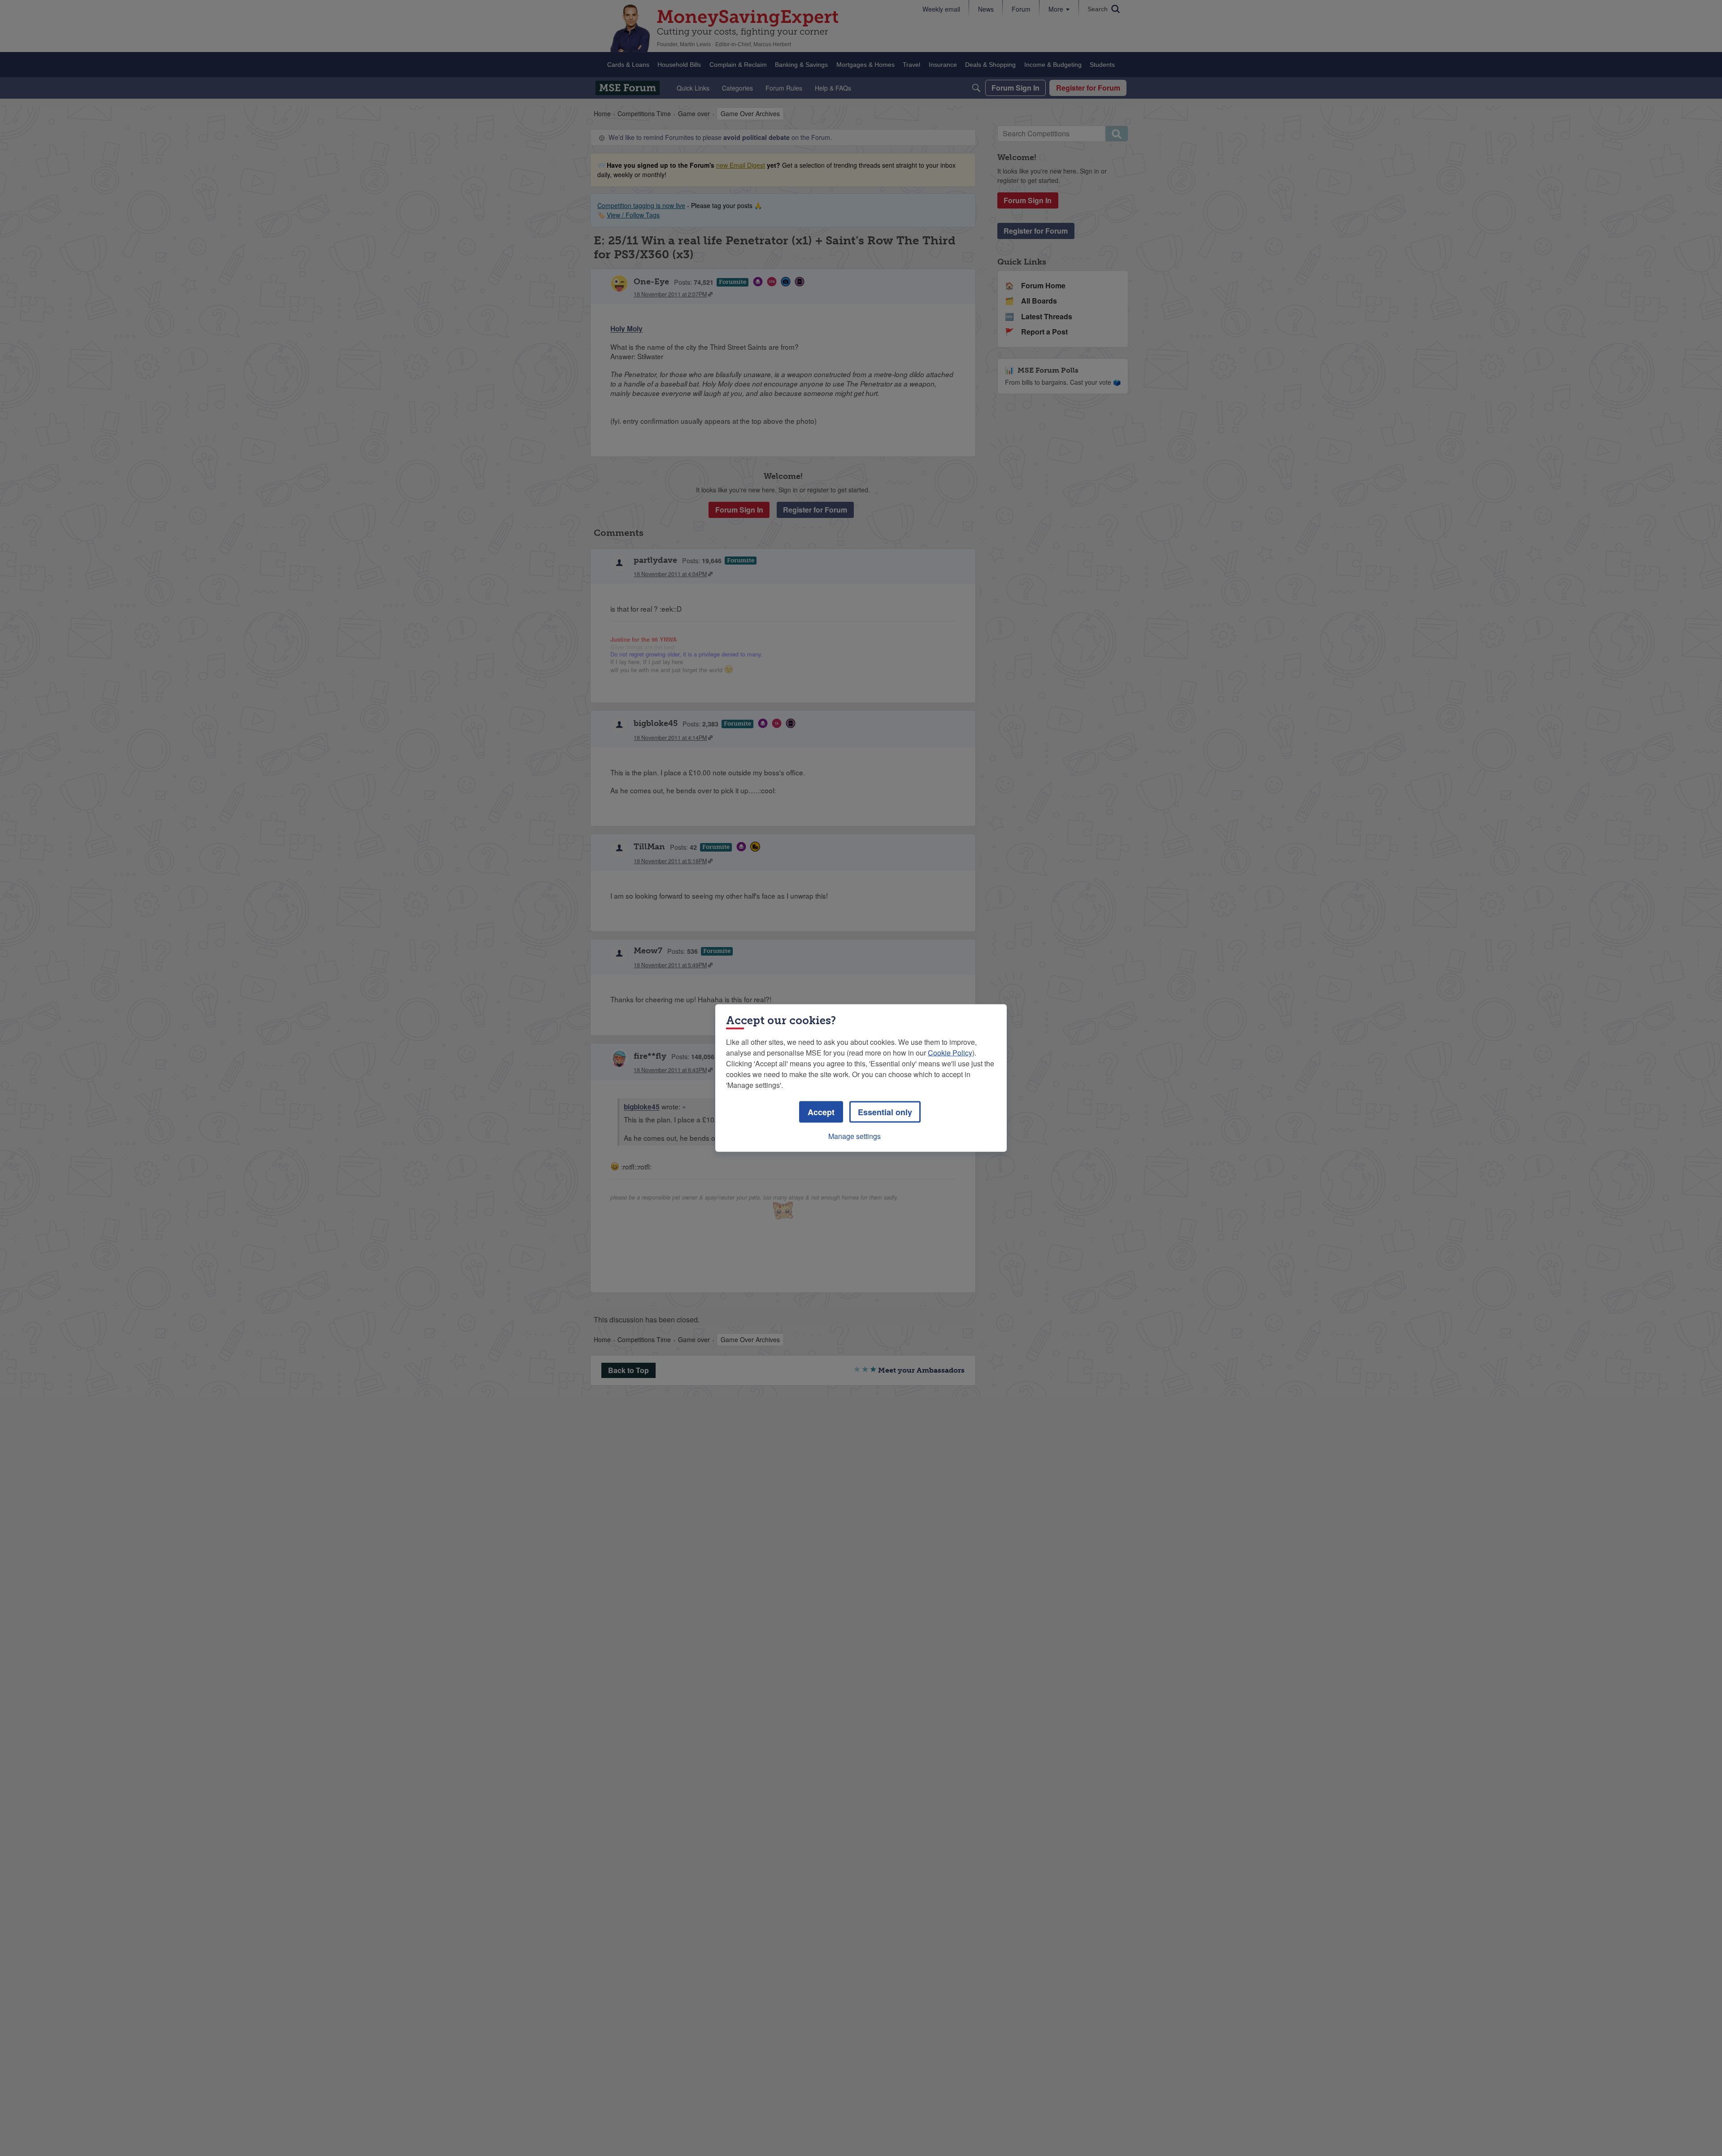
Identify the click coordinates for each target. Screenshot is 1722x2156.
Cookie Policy (950, 1053)
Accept (821, 1112)
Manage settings (854, 1136)
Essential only (885, 1112)
